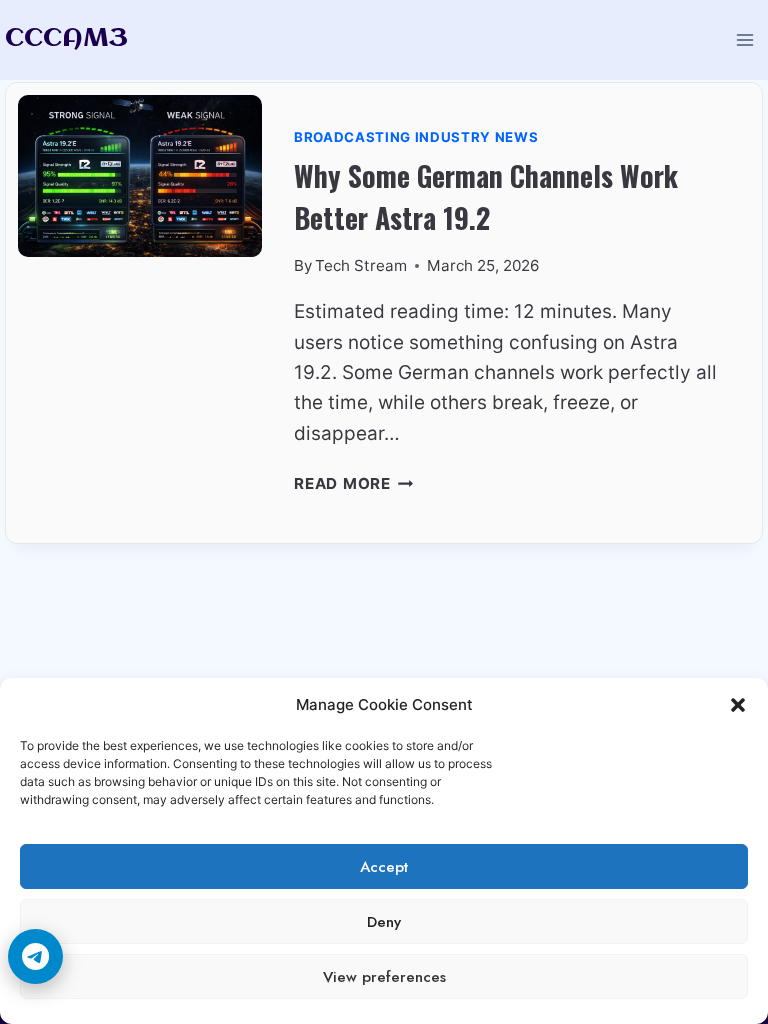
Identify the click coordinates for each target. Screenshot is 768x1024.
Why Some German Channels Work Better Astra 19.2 (486, 196)
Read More (354, 483)
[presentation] (140, 313)
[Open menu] (744, 39)
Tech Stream (361, 265)
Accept (384, 867)
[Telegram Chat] (35, 956)
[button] (738, 705)
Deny (384, 922)
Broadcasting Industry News (416, 137)
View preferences (384, 977)
